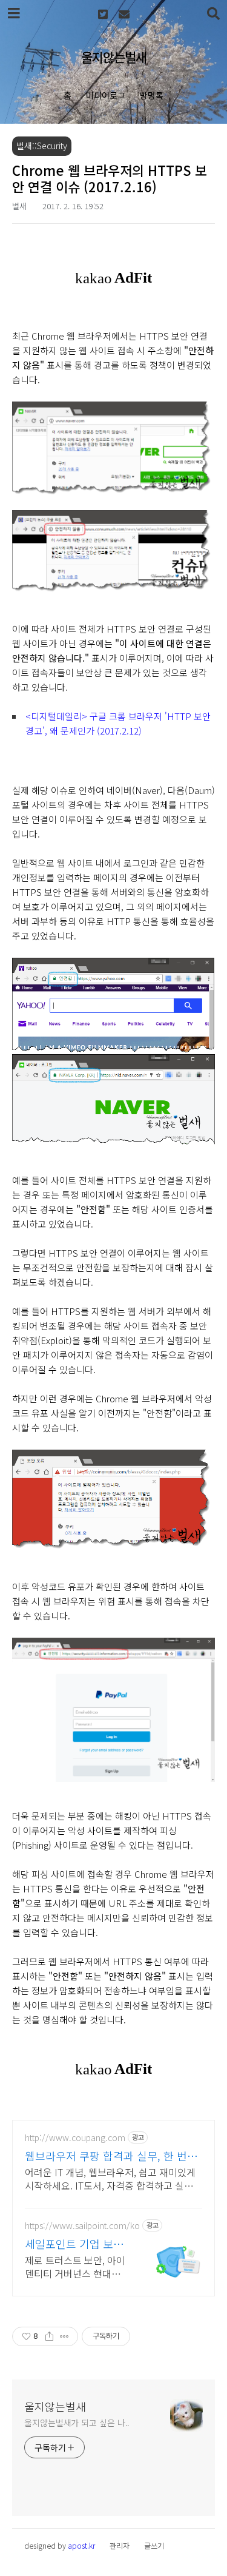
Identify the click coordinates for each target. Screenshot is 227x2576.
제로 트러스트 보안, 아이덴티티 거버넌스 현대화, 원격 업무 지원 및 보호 (75, 2266)
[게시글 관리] (64, 2336)
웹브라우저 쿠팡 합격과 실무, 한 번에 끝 (111, 2156)
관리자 (120, 2545)
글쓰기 (154, 2545)
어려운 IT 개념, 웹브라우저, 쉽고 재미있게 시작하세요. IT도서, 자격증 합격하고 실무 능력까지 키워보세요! (110, 2178)
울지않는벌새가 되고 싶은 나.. (77, 2423)
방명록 (152, 95)
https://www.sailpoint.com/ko (82, 2226)
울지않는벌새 (114, 57)
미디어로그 (106, 95)
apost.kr (81, 2545)
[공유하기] (49, 2336)
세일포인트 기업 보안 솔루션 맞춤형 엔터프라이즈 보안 (74, 2244)
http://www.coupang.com (75, 2138)
